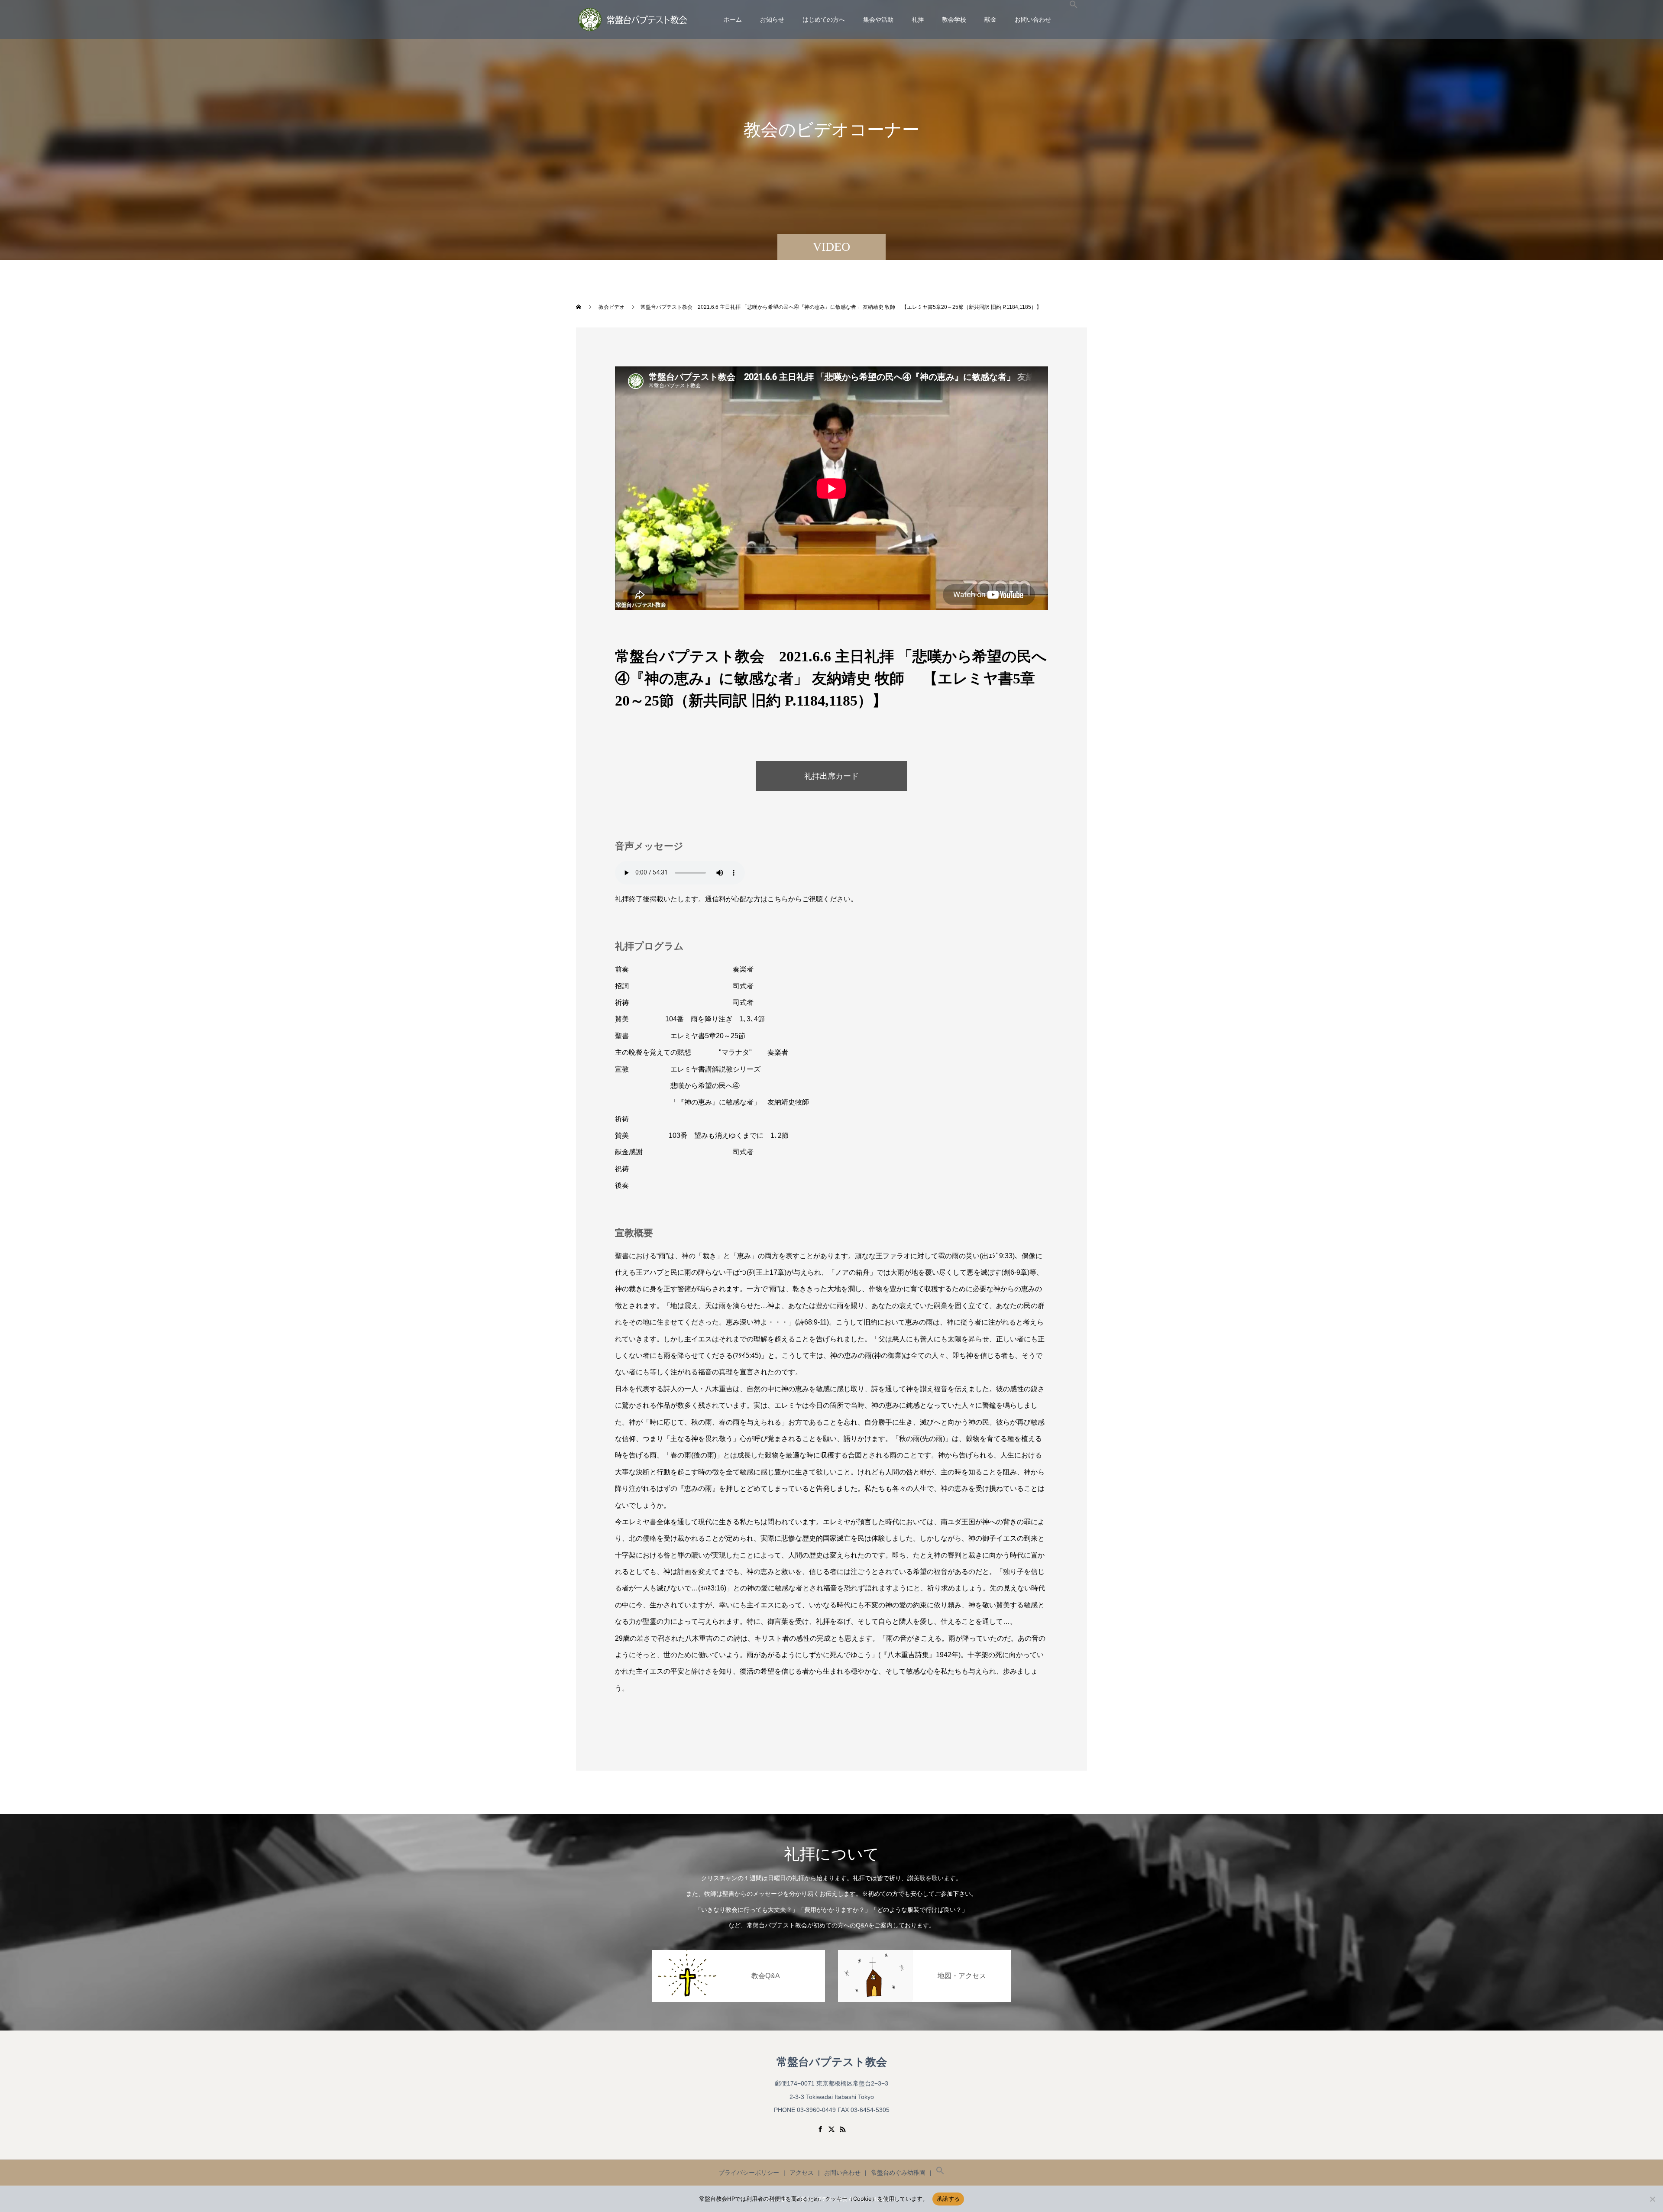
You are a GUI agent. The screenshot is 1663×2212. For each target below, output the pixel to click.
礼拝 (918, 19)
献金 (990, 19)
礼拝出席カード (831, 776)
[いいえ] (1652, 2199)
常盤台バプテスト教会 (832, 2062)
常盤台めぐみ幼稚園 (898, 2173)
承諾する (948, 2199)
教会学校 (954, 19)
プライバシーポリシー (749, 2173)
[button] (1074, 19)
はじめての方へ (824, 19)
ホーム (733, 19)
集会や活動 (878, 19)
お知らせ (772, 19)
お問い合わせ (1033, 19)
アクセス (802, 2173)
